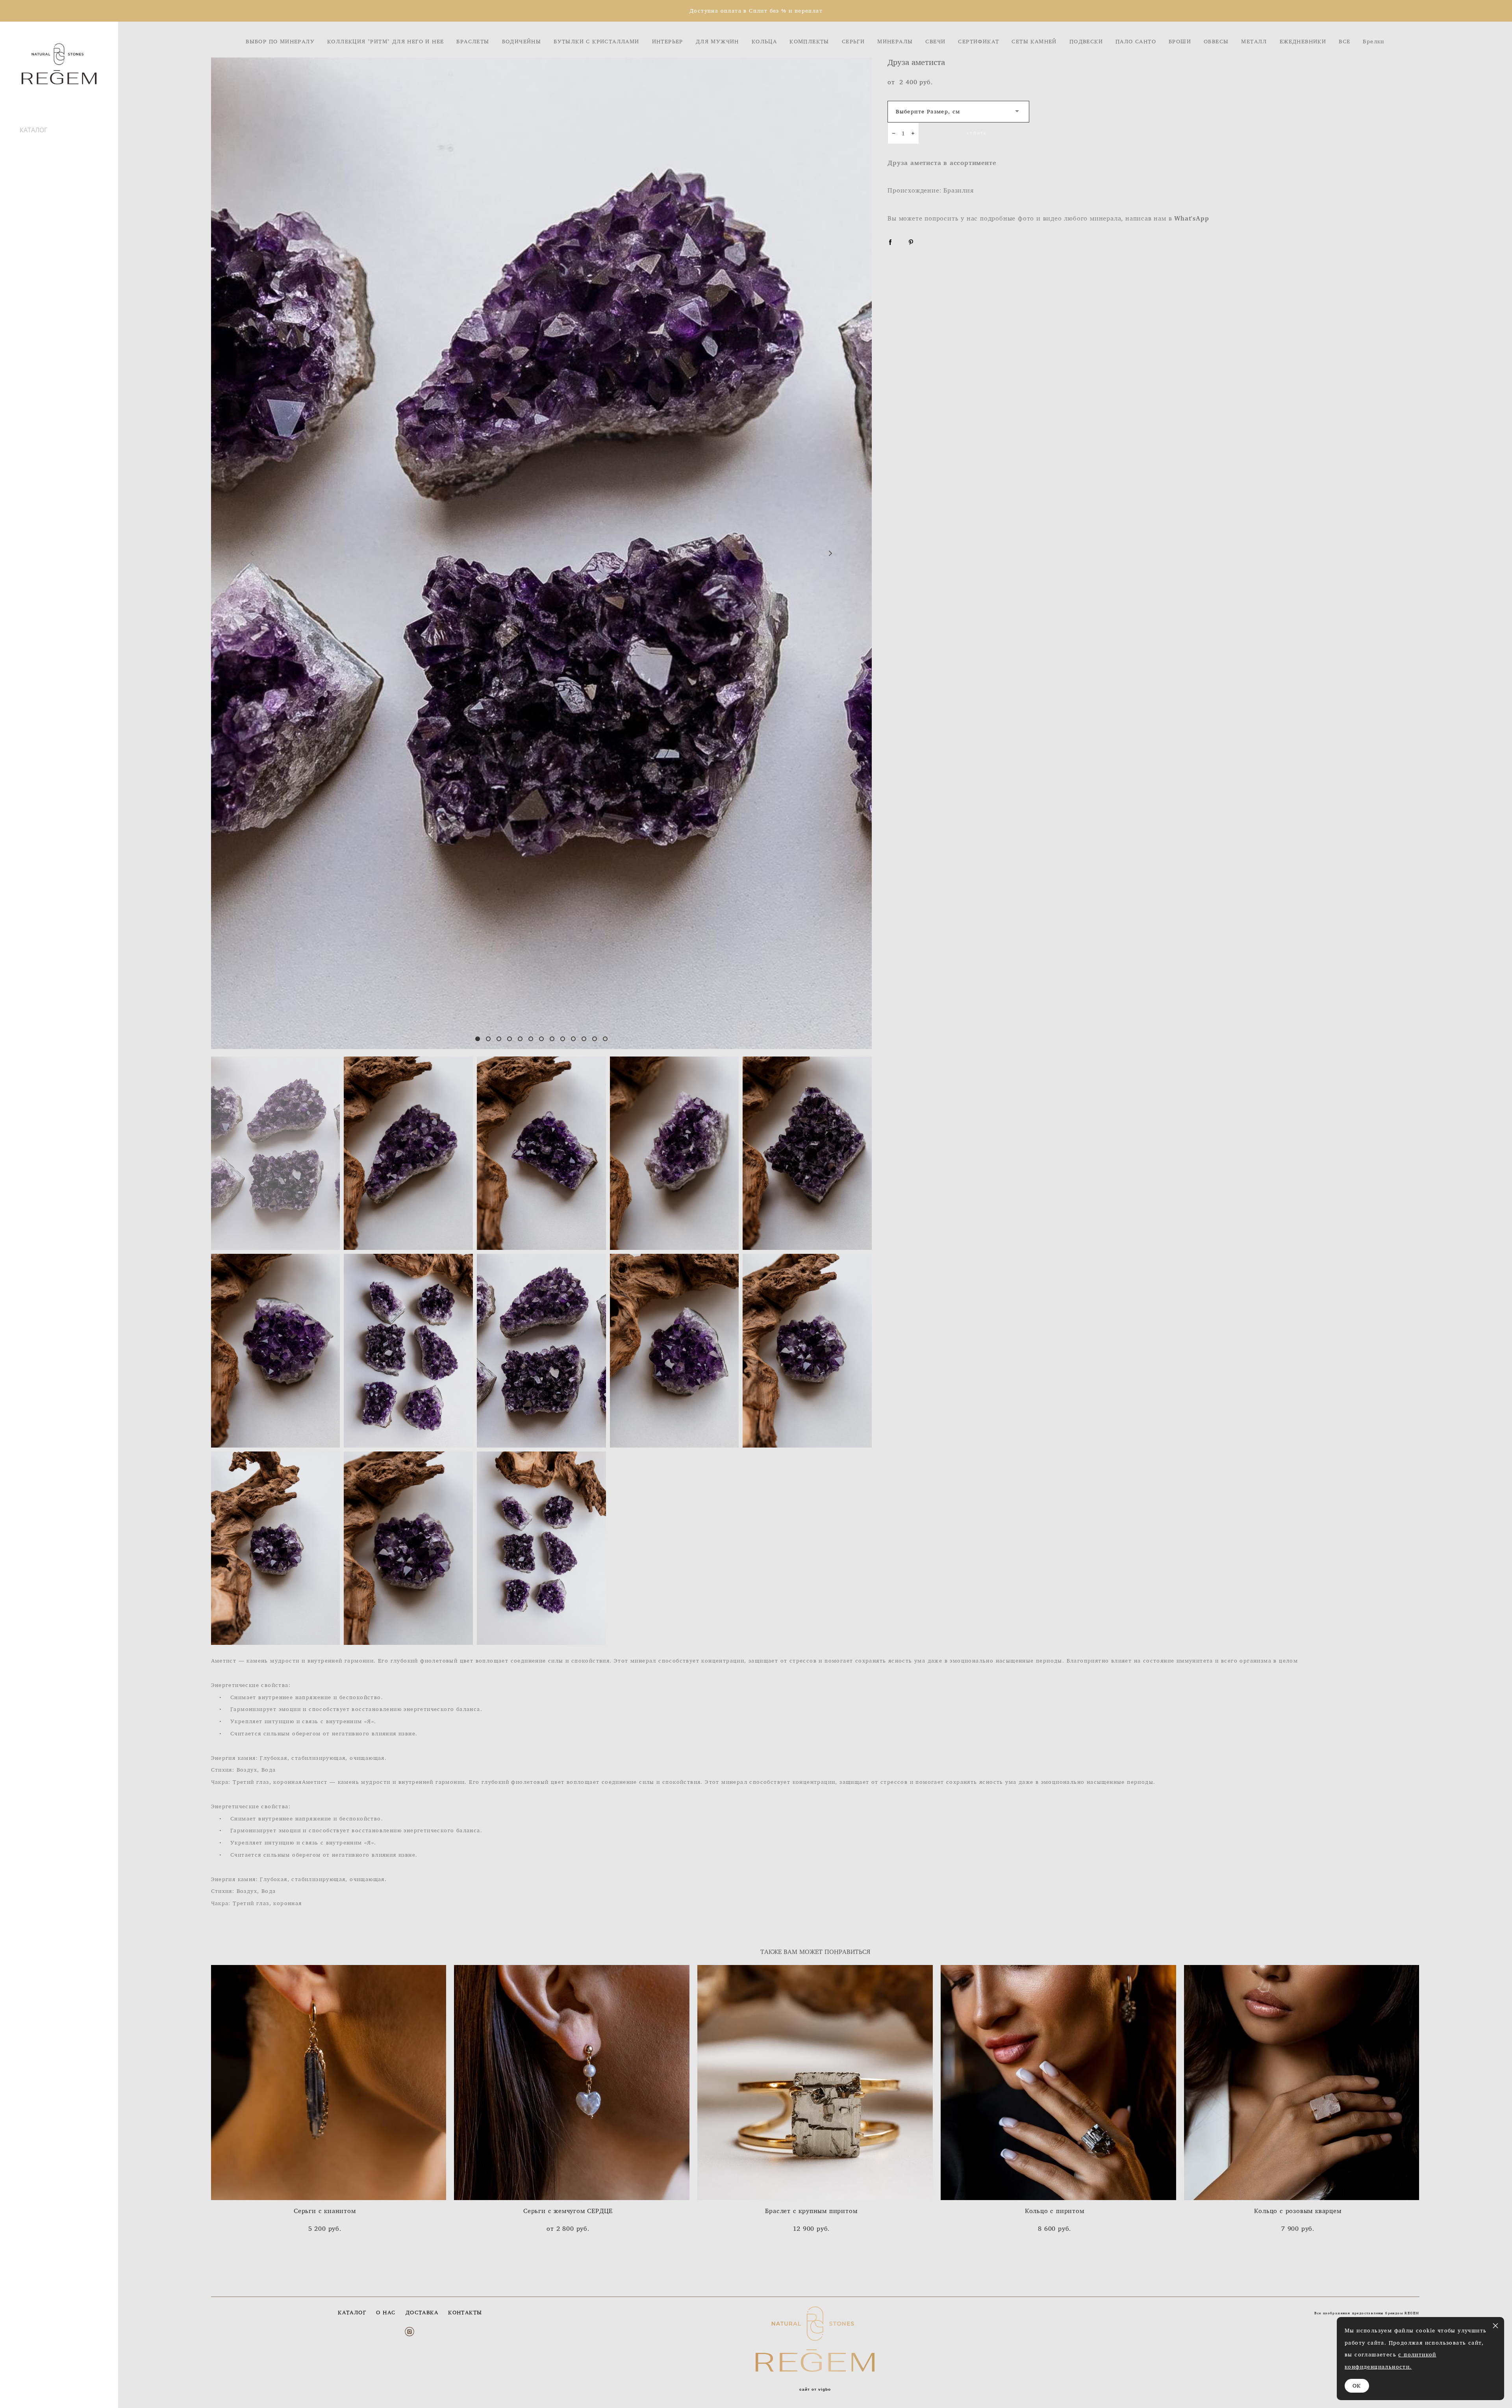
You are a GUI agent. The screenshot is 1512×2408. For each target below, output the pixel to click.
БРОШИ (1180, 41)
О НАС (386, 2312)
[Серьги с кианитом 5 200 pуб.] (329, 2083)
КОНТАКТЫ (465, 2312)
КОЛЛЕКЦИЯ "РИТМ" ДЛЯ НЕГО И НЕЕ (385, 41)
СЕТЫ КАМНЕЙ (1034, 41)
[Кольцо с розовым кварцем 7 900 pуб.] (1302, 2083)
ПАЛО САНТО (1136, 41)
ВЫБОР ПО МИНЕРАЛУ (280, 41)
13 (605, 1039)
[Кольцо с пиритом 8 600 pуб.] (1058, 2083)
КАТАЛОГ (33, 130)
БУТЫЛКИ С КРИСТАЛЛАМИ (596, 41)
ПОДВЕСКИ (1086, 41)
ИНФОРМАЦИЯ (43, 139)
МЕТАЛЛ (1254, 41)
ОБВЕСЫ (1216, 41)
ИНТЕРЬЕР (668, 41)
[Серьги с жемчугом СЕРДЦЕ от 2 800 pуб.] (572, 2083)
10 (573, 1039)
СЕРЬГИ (853, 41)
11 (584, 1039)
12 (595, 1039)
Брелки (1373, 41)
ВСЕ (1344, 41)
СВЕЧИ (935, 41)
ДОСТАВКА (36, 147)
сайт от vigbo (815, 2389)
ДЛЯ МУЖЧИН (717, 41)
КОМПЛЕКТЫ (809, 41)
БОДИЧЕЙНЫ (522, 41)
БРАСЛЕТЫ (473, 41)
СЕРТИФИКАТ (978, 41)
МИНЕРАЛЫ (895, 41)
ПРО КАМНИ (39, 156)
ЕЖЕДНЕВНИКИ (1303, 41)
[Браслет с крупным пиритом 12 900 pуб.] (815, 2083)
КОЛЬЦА (764, 41)
